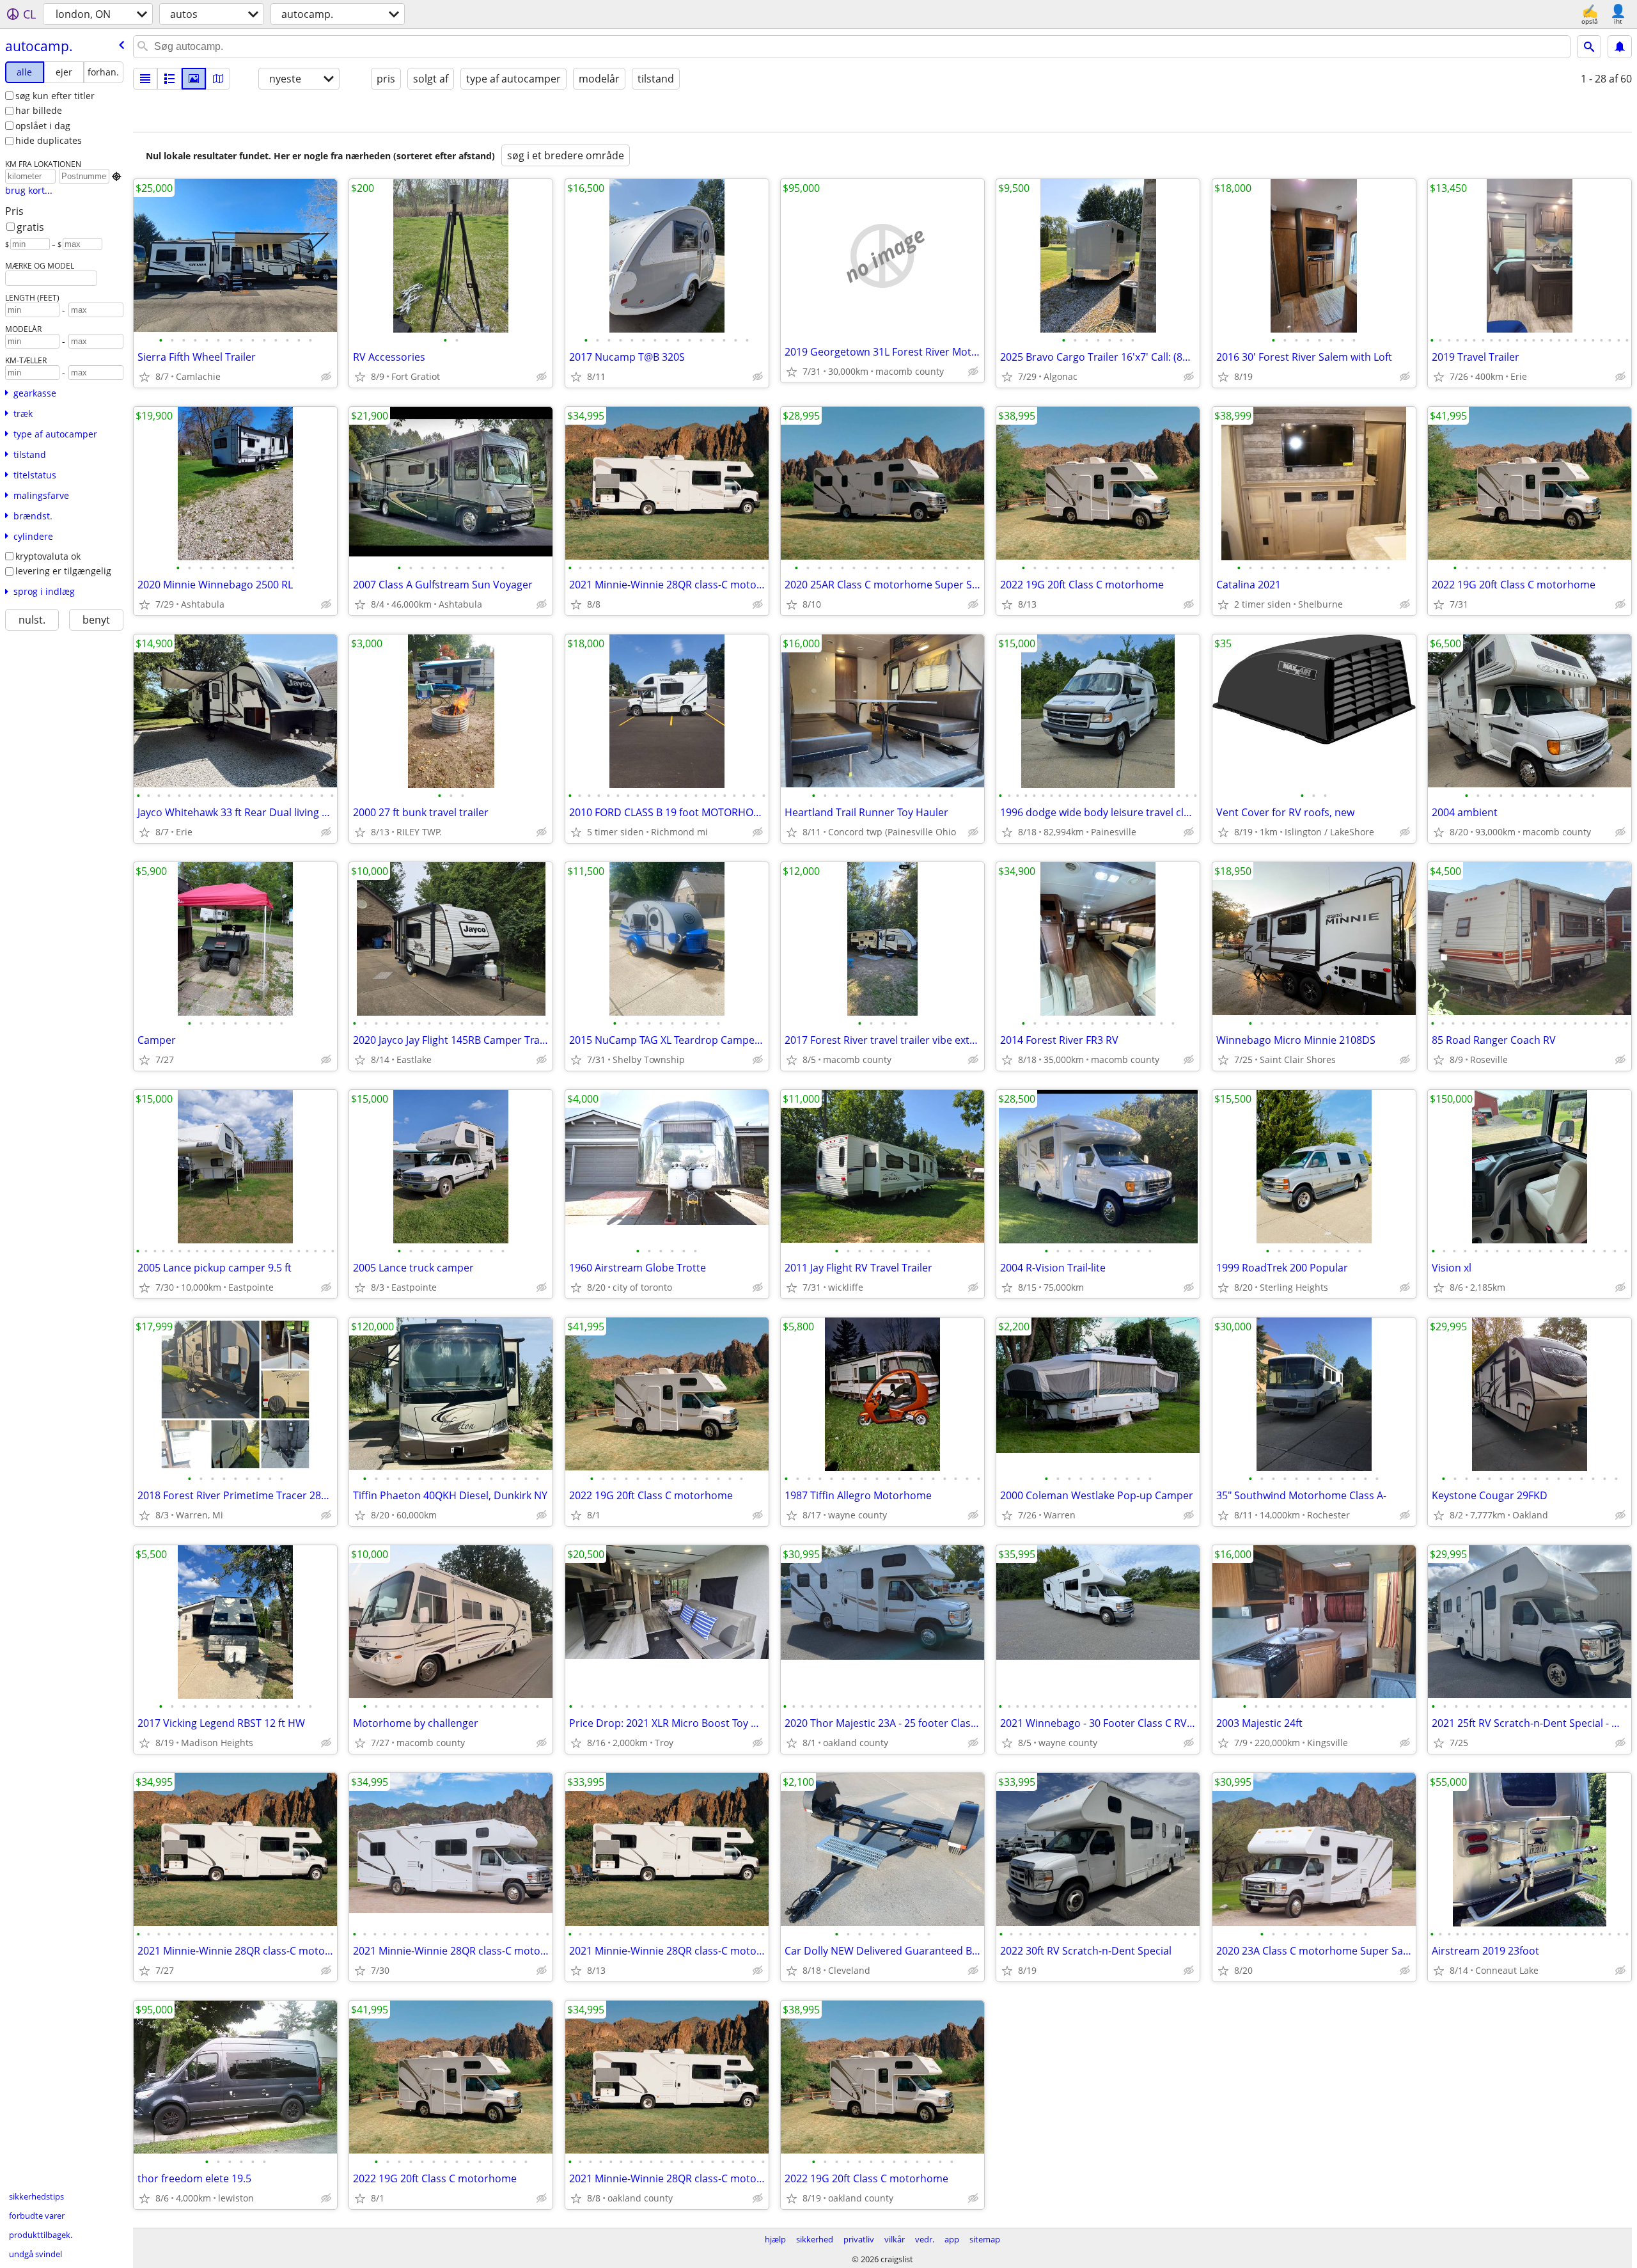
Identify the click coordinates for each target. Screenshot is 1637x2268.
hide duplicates (49, 140)
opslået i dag (43, 126)
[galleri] (194, 79)
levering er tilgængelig (63, 571)
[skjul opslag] (326, 377)
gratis (30, 227)
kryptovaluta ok (48, 556)
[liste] (145, 79)
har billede (39, 110)
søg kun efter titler (55, 96)
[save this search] (1620, 47)
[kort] (218, 79)
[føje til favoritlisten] (145, 377)
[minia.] (169, 79)
